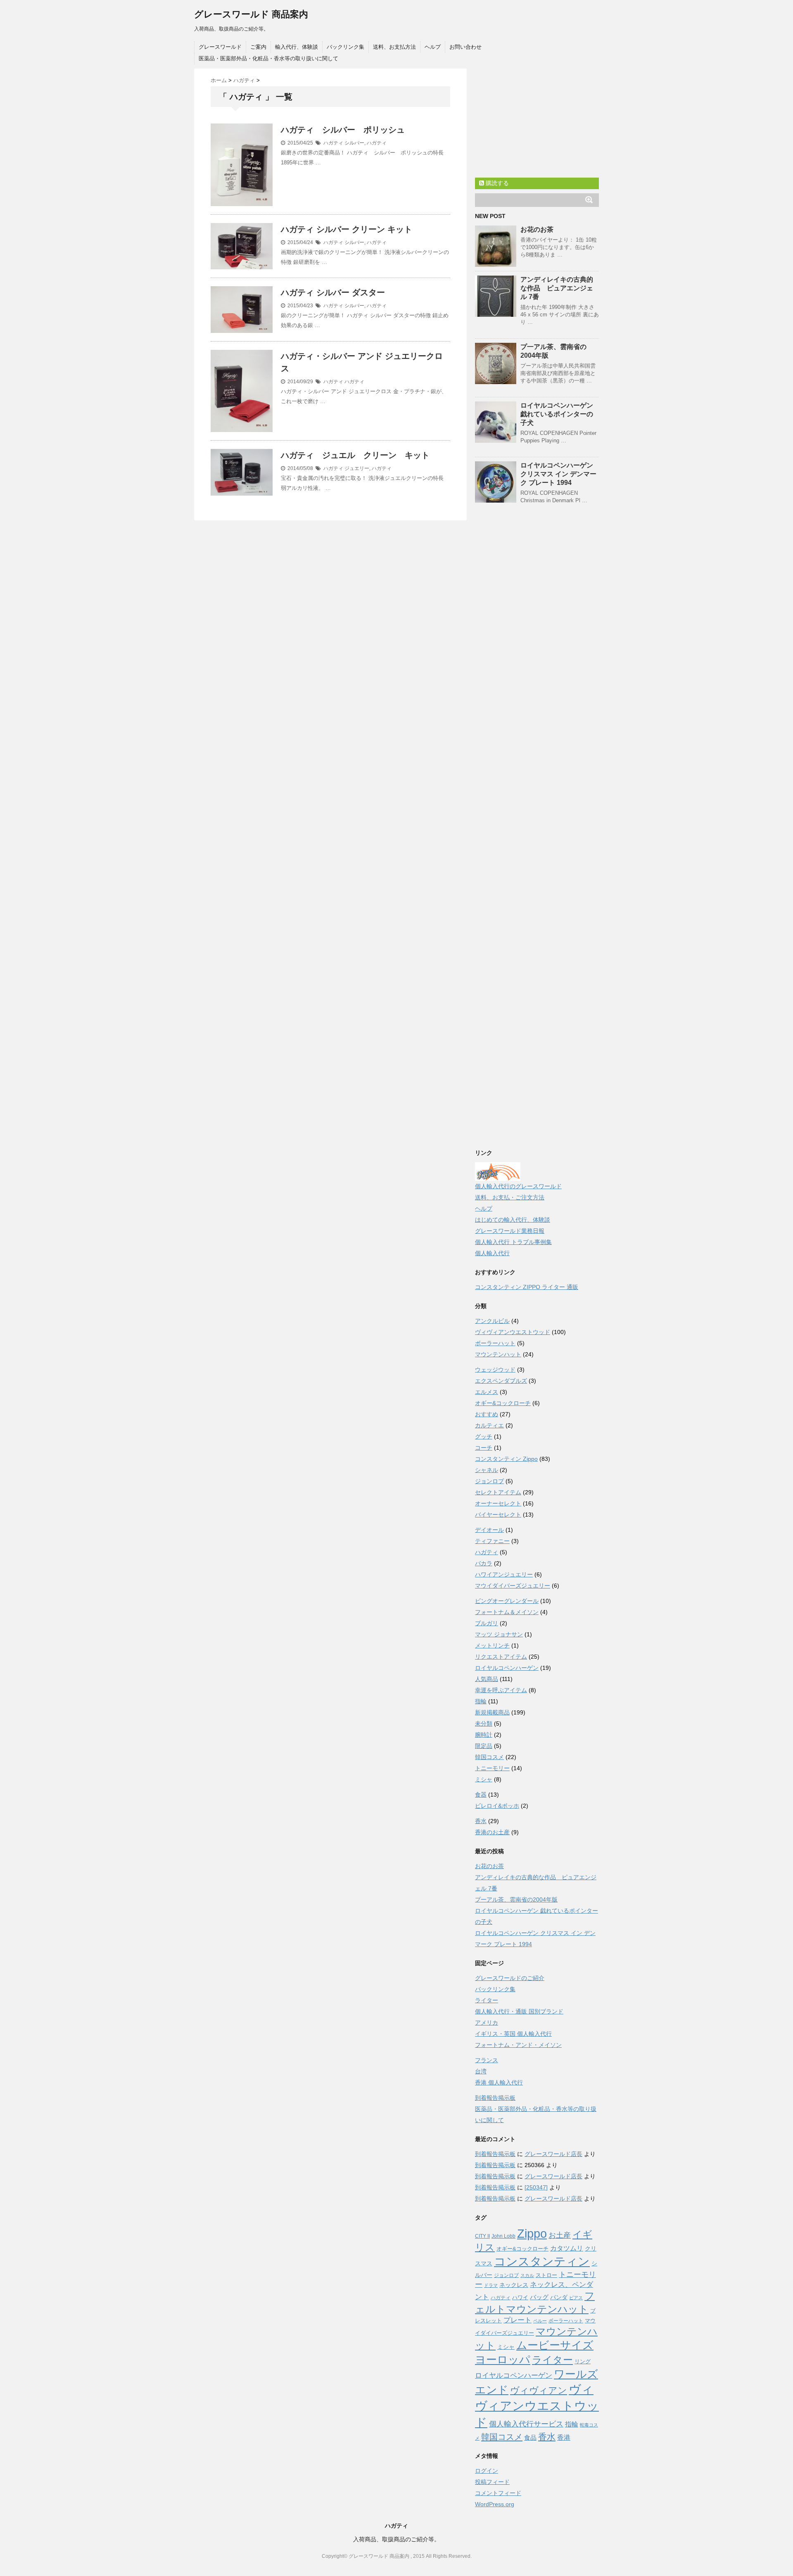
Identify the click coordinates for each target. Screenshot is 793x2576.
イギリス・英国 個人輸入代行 (513, 2034)
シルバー (354, 143)
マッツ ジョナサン (499, 1634)
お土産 (560, 2235)
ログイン (487, 2471)
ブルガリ (487, 1623)
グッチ (484, 1436)
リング (583, 2361)
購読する (496, 183)
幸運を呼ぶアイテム (501, 1690)
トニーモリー (492, 1768)
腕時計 (484, 1735)
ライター (487, 2000)
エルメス (487, 1392)
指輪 (481, 1701)
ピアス (576, 2298)
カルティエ (489, 1425)
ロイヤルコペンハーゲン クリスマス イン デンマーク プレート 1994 (558, 474)
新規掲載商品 (492, 1712)
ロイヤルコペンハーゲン (507, 1668)
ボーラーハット (495, 1343)
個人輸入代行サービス (526, 2424)
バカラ (484, 1563)
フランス (487, 2060)
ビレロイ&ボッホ (497, 1806)
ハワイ (520, 2297)
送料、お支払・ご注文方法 (510, 1197)
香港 (564, 2437)
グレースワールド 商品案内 (251, 14)
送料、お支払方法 (394, 47)
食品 (530, 2437)
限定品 (484, 1746)
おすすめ (487, 1414)
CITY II (482, 2236)
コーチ (484, 1448)
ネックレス (514, 2285)
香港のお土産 (492, 1832)
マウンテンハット (498, 1354)
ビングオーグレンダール (507, 1601)
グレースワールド (220, 47)
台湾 (481, 2071)
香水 (481, 1821)
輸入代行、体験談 (297, 47)
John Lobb (503, 2236)
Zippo (532, 2234)
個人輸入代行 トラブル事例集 (513, 1242)
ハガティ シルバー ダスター (333, 292)
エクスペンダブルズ (501, 1381)
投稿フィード (492, 2482)
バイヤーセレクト (498, 1515)
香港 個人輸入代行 (499, 2082)
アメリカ (487, 2023)
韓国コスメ (489, 1757)
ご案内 (258, 47)
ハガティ (333, 143)
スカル (527, 2275)
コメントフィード (498, 2493)
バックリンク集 (345, 47)
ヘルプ (433, 47)
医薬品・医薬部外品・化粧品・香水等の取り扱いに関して (268, 58)
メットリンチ (492, 1645)
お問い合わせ (465, 47)
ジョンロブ (489, 1481)
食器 (481, 1795)
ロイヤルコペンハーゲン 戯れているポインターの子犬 (557, 414)
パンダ (559, 2297)
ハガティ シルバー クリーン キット (347, 229)
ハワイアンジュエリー (504, 1574)
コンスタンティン (542, 2261)
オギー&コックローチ (503, 1403)
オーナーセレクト (498, 1503)
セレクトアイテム (498, 1492)
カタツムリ (567, 2248)
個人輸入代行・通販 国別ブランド (519, 2011)
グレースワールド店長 (553, 2154)
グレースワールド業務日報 (510, 1231)
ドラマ (491, 2285)
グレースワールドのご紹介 (510, 1978)
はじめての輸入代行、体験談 (513, 1220)
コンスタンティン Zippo (506, 1459)
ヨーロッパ (503, 2360)
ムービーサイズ (555, 2345)
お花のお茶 (537, 229)
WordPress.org (495, 2504)
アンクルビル (492, 1321)
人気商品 (487, 1679)
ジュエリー (357, 468)
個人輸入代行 (492, 1253)
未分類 (484, 1724)
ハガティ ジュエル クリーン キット (355, 455)
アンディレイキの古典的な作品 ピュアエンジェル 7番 (557, 288)
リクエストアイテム (501, 1657)
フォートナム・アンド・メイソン (518, 2045)
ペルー (540, 2321)
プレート (518, 2320)
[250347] (536, 2187)
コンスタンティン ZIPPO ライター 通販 (527, 1287)
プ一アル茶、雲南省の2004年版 (516, 1899)
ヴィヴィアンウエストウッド (513, 1332)
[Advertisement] (537, 120)
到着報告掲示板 (495, 2098)
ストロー (546, 2275)
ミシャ (484, 1779)
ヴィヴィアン (539, 2390)
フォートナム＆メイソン (507, 1612)
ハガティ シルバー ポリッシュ (343, 130)
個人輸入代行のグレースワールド (518, 1186)
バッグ (539, 2297)
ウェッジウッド (495, 1370)
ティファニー (492, 1541)
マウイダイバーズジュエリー (513, 1586)
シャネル (487, 1470)
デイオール (489, 1530)
